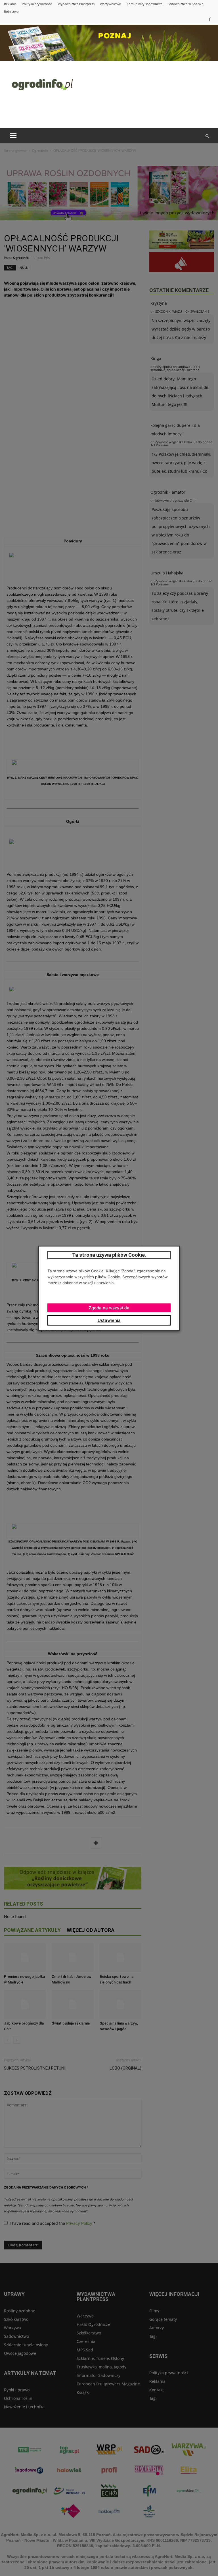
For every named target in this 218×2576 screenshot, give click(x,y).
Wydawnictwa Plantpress (76, 4)
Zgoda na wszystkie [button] (109, 1308)
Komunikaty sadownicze (144, 4)
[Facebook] (210, 19)
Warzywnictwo (111, 4)
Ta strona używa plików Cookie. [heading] (109, 1255)
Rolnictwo (11, 11)
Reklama (10, 4)
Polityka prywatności (37, 4)
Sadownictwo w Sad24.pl (186, 4)
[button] (207, 136)
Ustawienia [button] (109, 1320)
